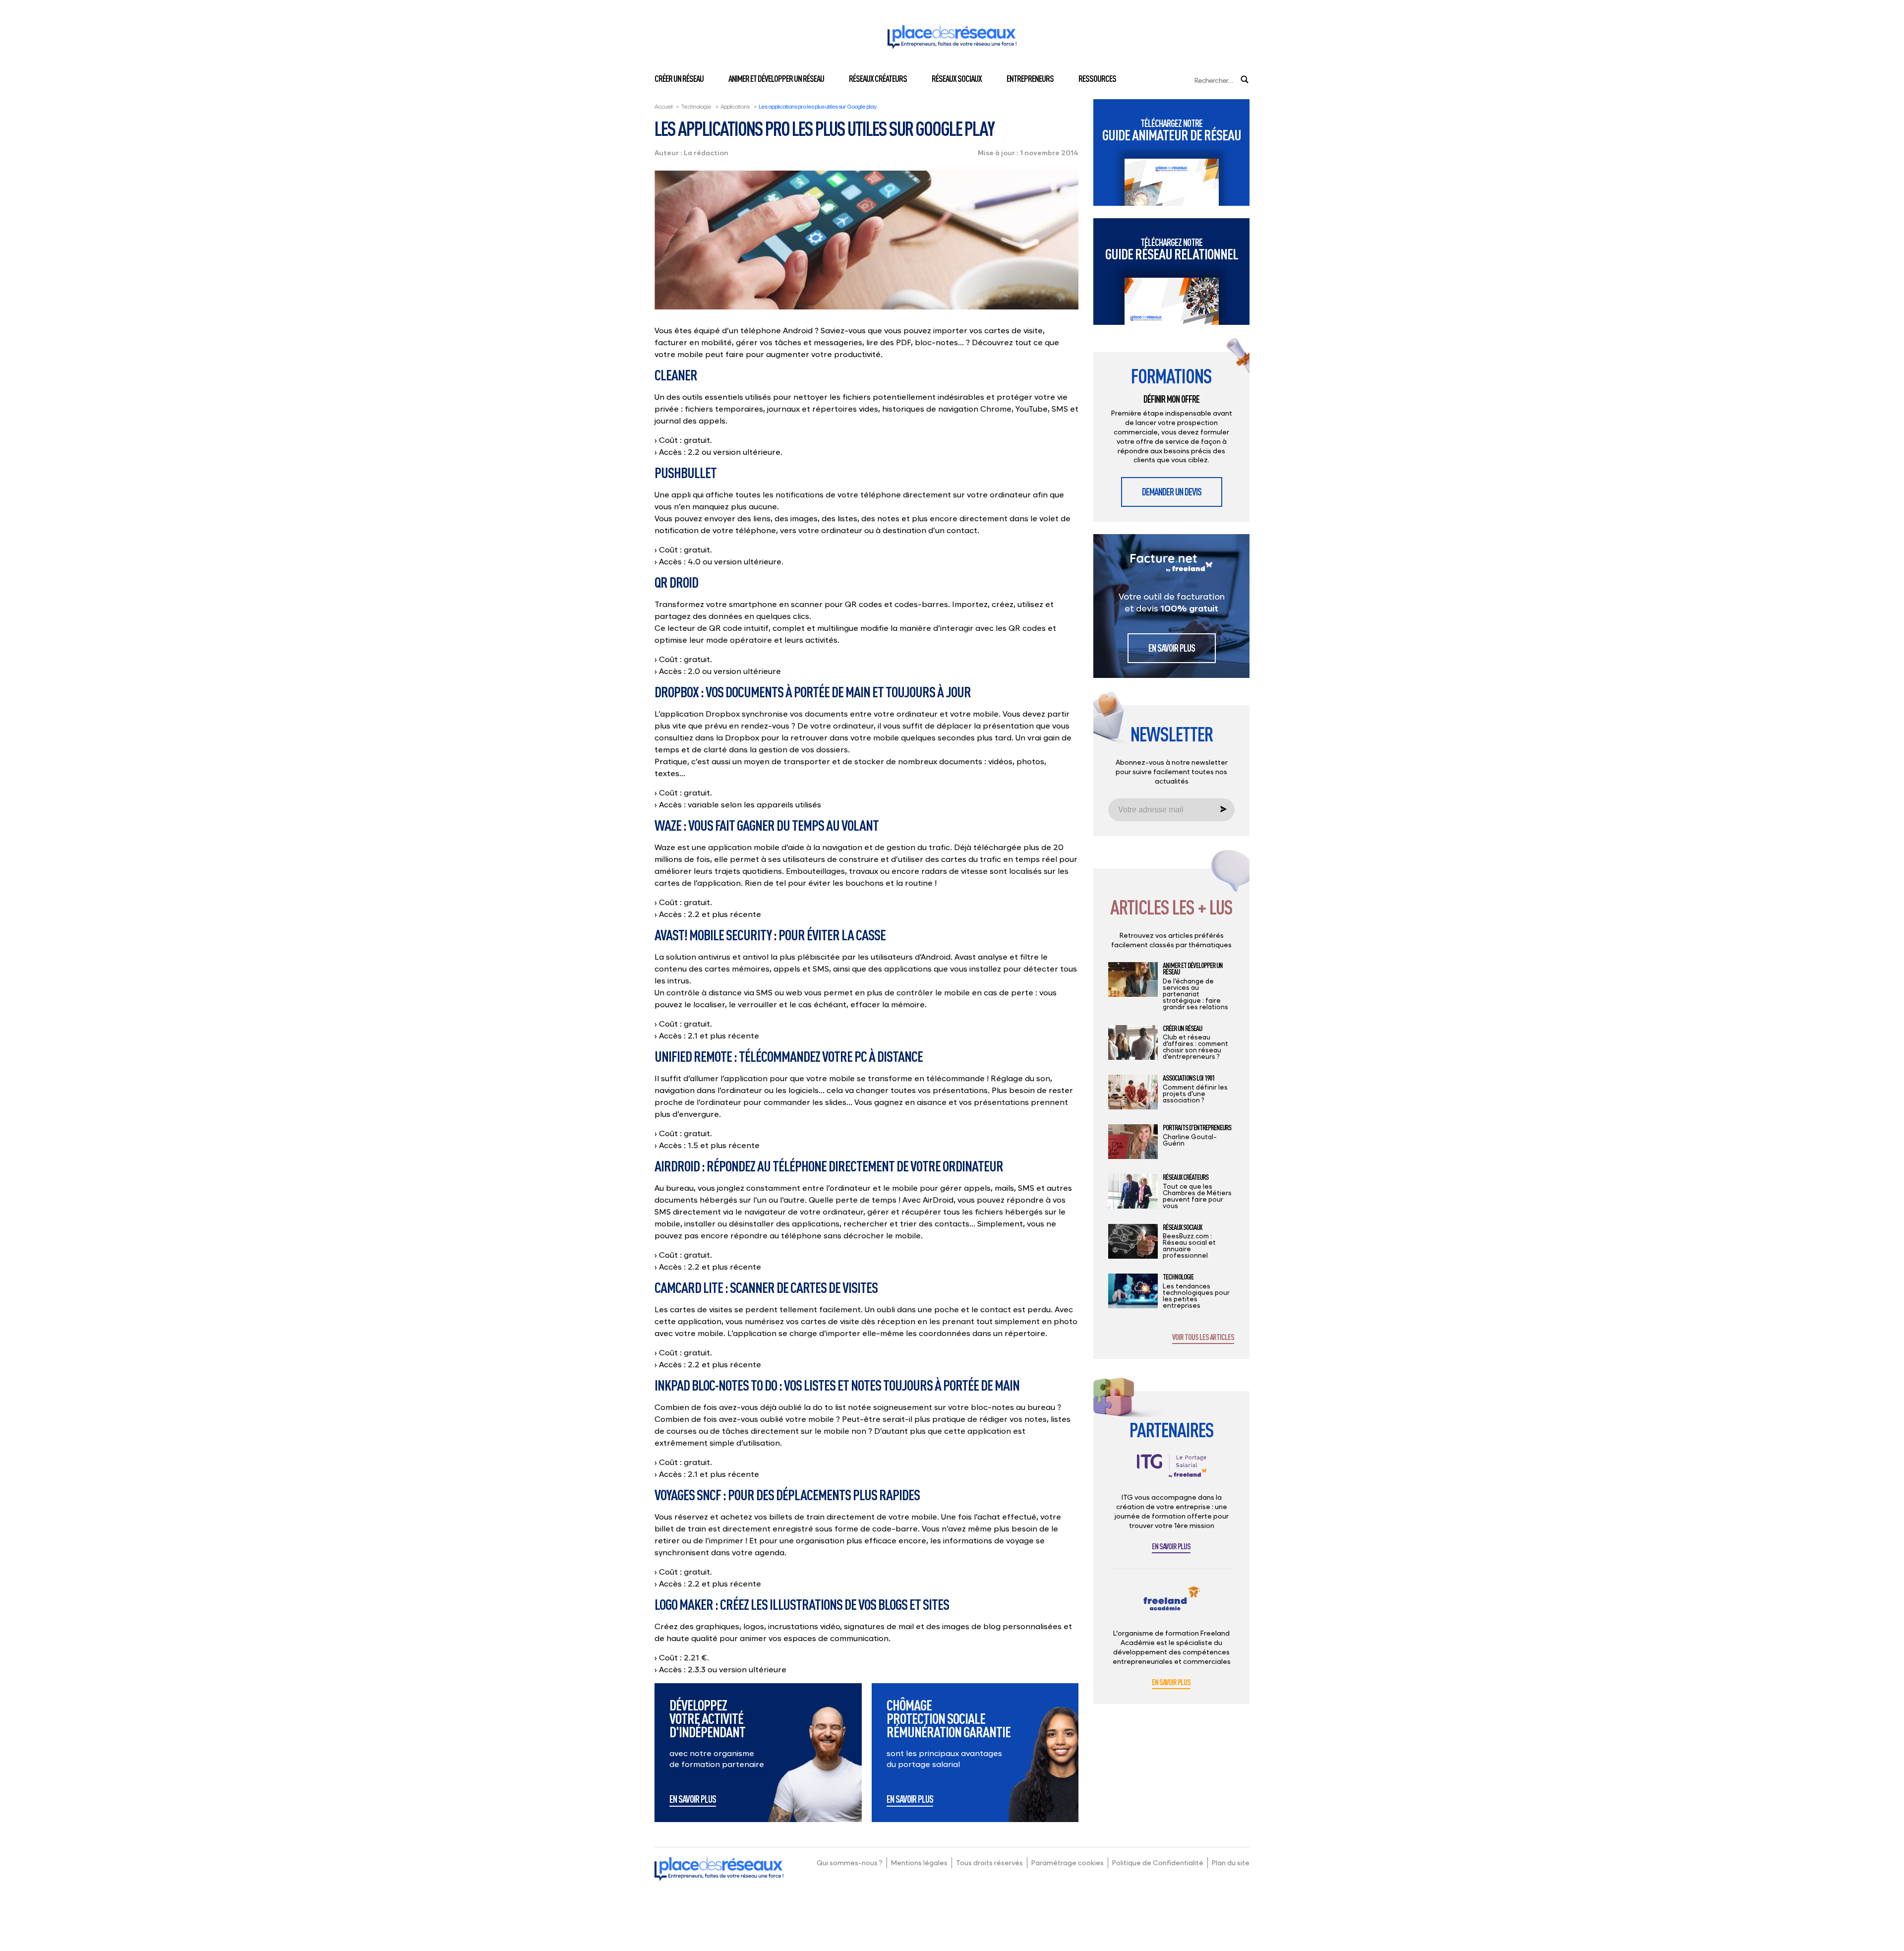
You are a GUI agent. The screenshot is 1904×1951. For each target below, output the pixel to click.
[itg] (1172, 1473)
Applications (735, 106)
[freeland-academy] (1172, 1606)
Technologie (696, 106)
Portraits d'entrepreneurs (1197, 1128)
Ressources (1097, 78)
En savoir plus (693, 1800)
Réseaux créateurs (878, 78)
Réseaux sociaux (957, 78)
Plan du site (1231, 1862)
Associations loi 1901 (1189, 1078)
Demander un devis (1172, 492)
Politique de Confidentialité (1158, 1862)
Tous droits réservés (989, 1862)
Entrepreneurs (1030, 78)
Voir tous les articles (1203, 1338)
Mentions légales (919, 1862)
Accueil (663, 106)
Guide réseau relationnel (1172, 249)
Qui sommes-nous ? (850, 1862)
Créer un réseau (679, 78)
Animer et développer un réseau (776, 78)
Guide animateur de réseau (1172, 130)
